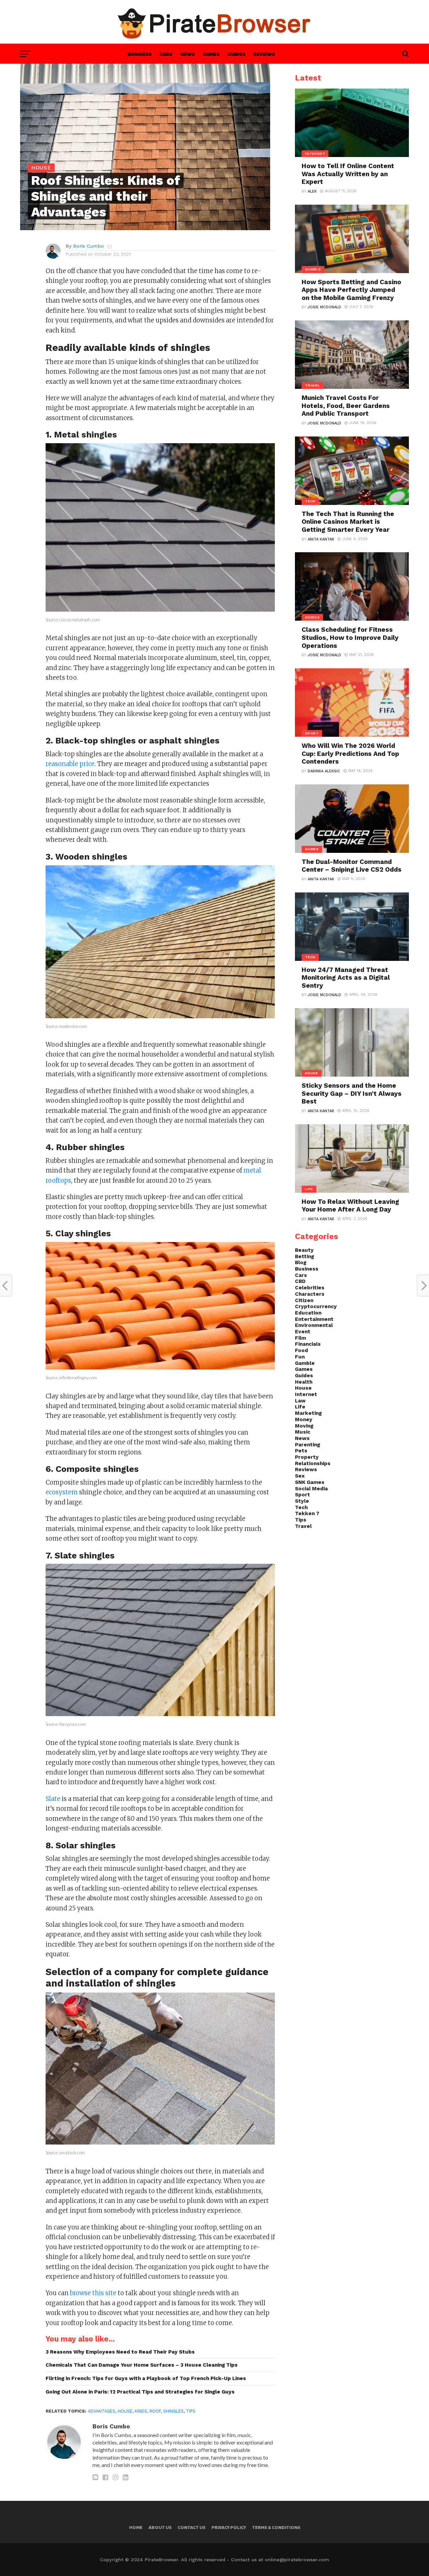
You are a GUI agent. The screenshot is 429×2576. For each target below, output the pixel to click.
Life (300, 1407)
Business (140, 54)
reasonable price (70, 764)
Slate (53, 1799)
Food (301, 1350)
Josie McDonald (324, 307)
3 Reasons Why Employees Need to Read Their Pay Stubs (120, 2352)
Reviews (264, 54)
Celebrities (310, 1288)
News (188, 54)
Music (303, 1432)
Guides (236, 54)
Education (308, 1313)
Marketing (308, 1413)
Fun (300, 1357)
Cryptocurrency (316, 1306)
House (125, 2411)
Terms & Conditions (276, 2527)
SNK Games (310, 1482)
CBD (300, 1281)
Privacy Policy (229, 2527)
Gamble (305, 1363)
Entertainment (314, 1319)
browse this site (93, 2293)
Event (303, 1332)
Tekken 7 (307, 1513)
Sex (300, 1476)
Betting (304, 1256)
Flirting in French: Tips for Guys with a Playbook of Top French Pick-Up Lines (146, 2378)
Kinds (141, 2411)
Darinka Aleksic (324, 771)
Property (307, 1457)
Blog (301, 1263)
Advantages (102, 2411)
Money (304, 1420)
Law (300, 1401)
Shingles (173, 2411)
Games (211, 54)
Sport (302, 1495)
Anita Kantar (321, 539)
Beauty (304, 1250)
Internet (306, 1394)
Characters (310, 1294)
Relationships (313, 1463)
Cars (166, 54)
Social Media (311, 1489)
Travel (303, 1526)
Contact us (192, 2527)
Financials (308, 1344)
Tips (191, 2411)
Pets (301, 1451)
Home (136, 2527)
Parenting (308, 1445)
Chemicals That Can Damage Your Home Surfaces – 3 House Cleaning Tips (142, 2365)
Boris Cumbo (88, 246)
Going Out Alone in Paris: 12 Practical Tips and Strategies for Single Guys (140, 2392)
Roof (155, 2411)
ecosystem (62, 1492)
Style (302, 1501)
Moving (304, 1426)
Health (304, 1382)
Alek (312, 191)
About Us (160, 2527)
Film (300, 1338)
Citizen (304, 1300)
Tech (301, 1507)
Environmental (314, 1325)
